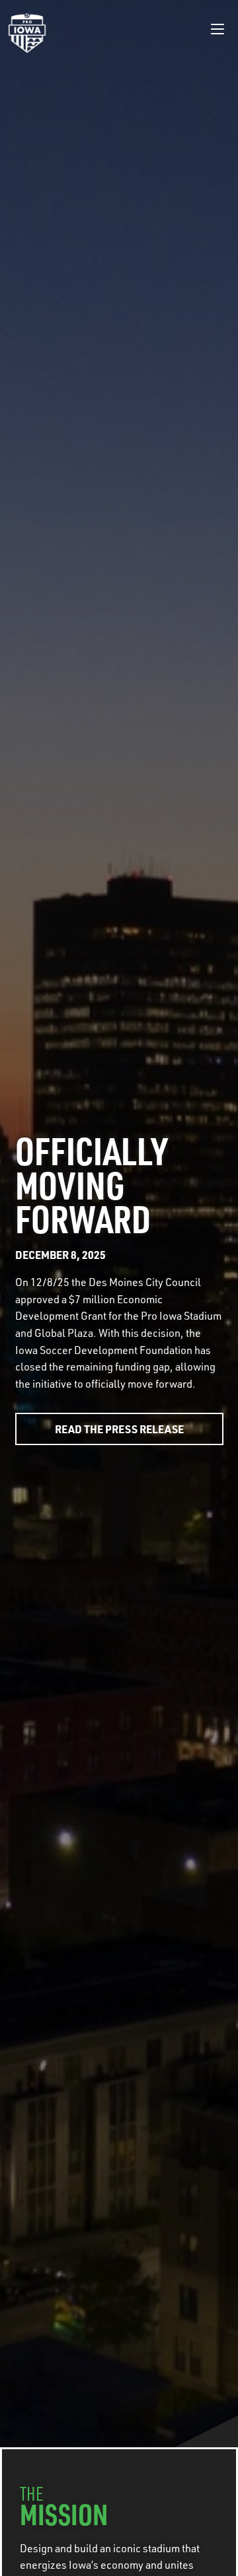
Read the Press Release (119, 1429)
